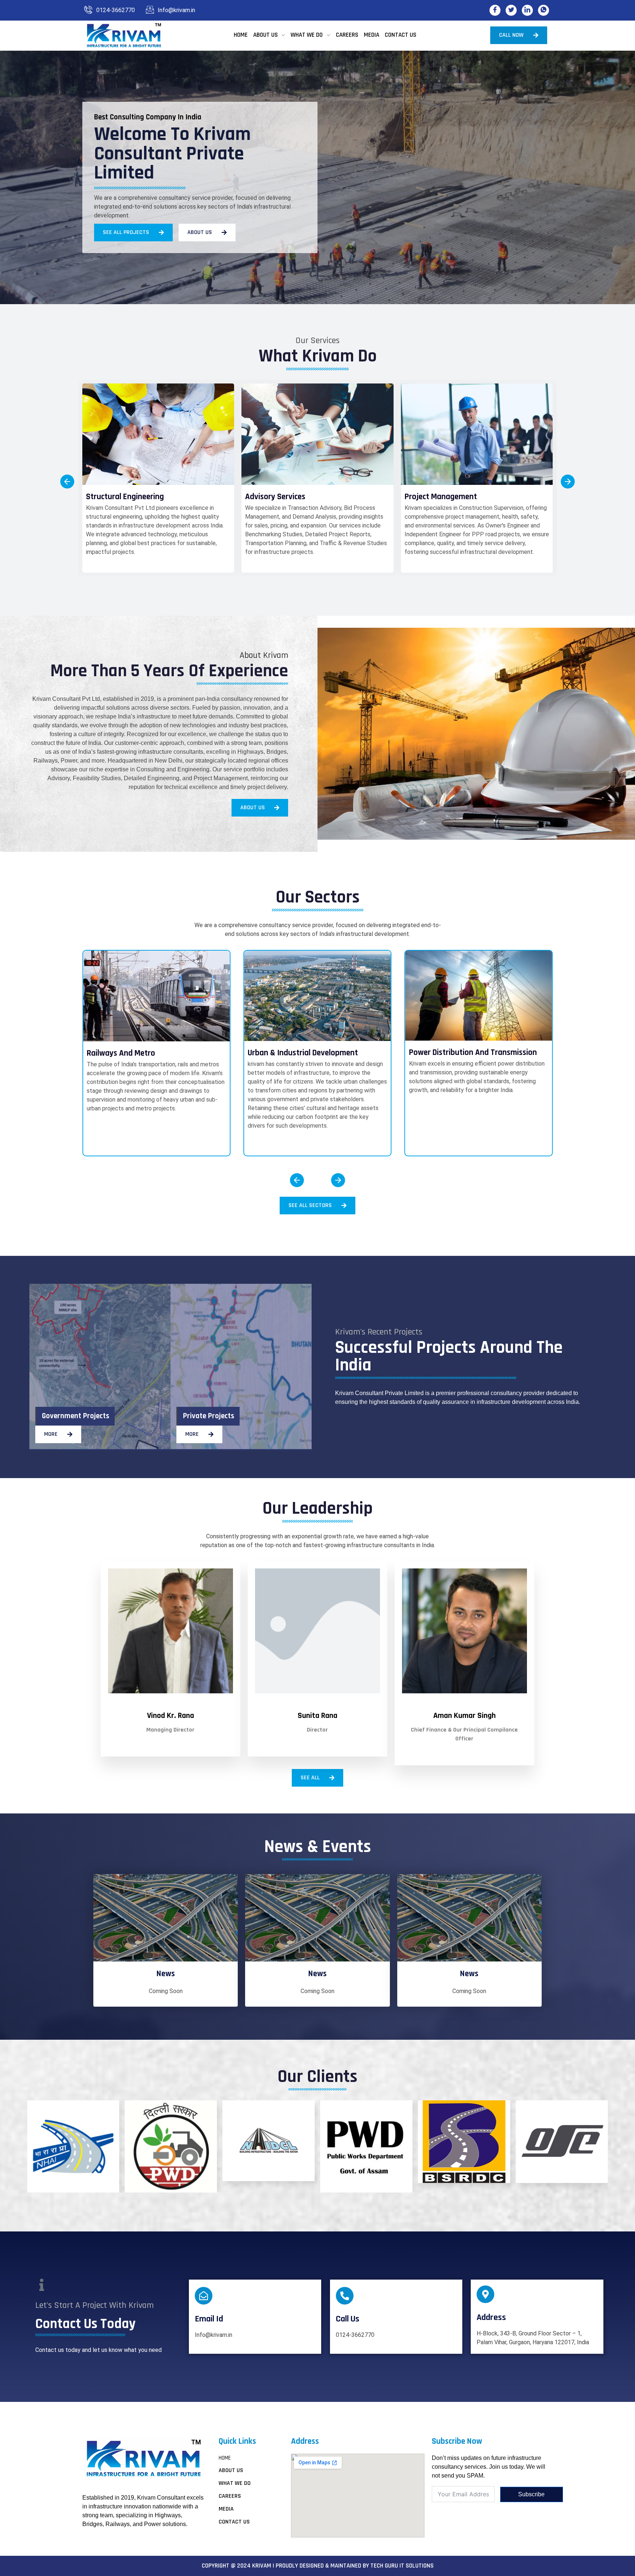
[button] (67, 482)
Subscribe (531, 2494)
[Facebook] (495, 10)
